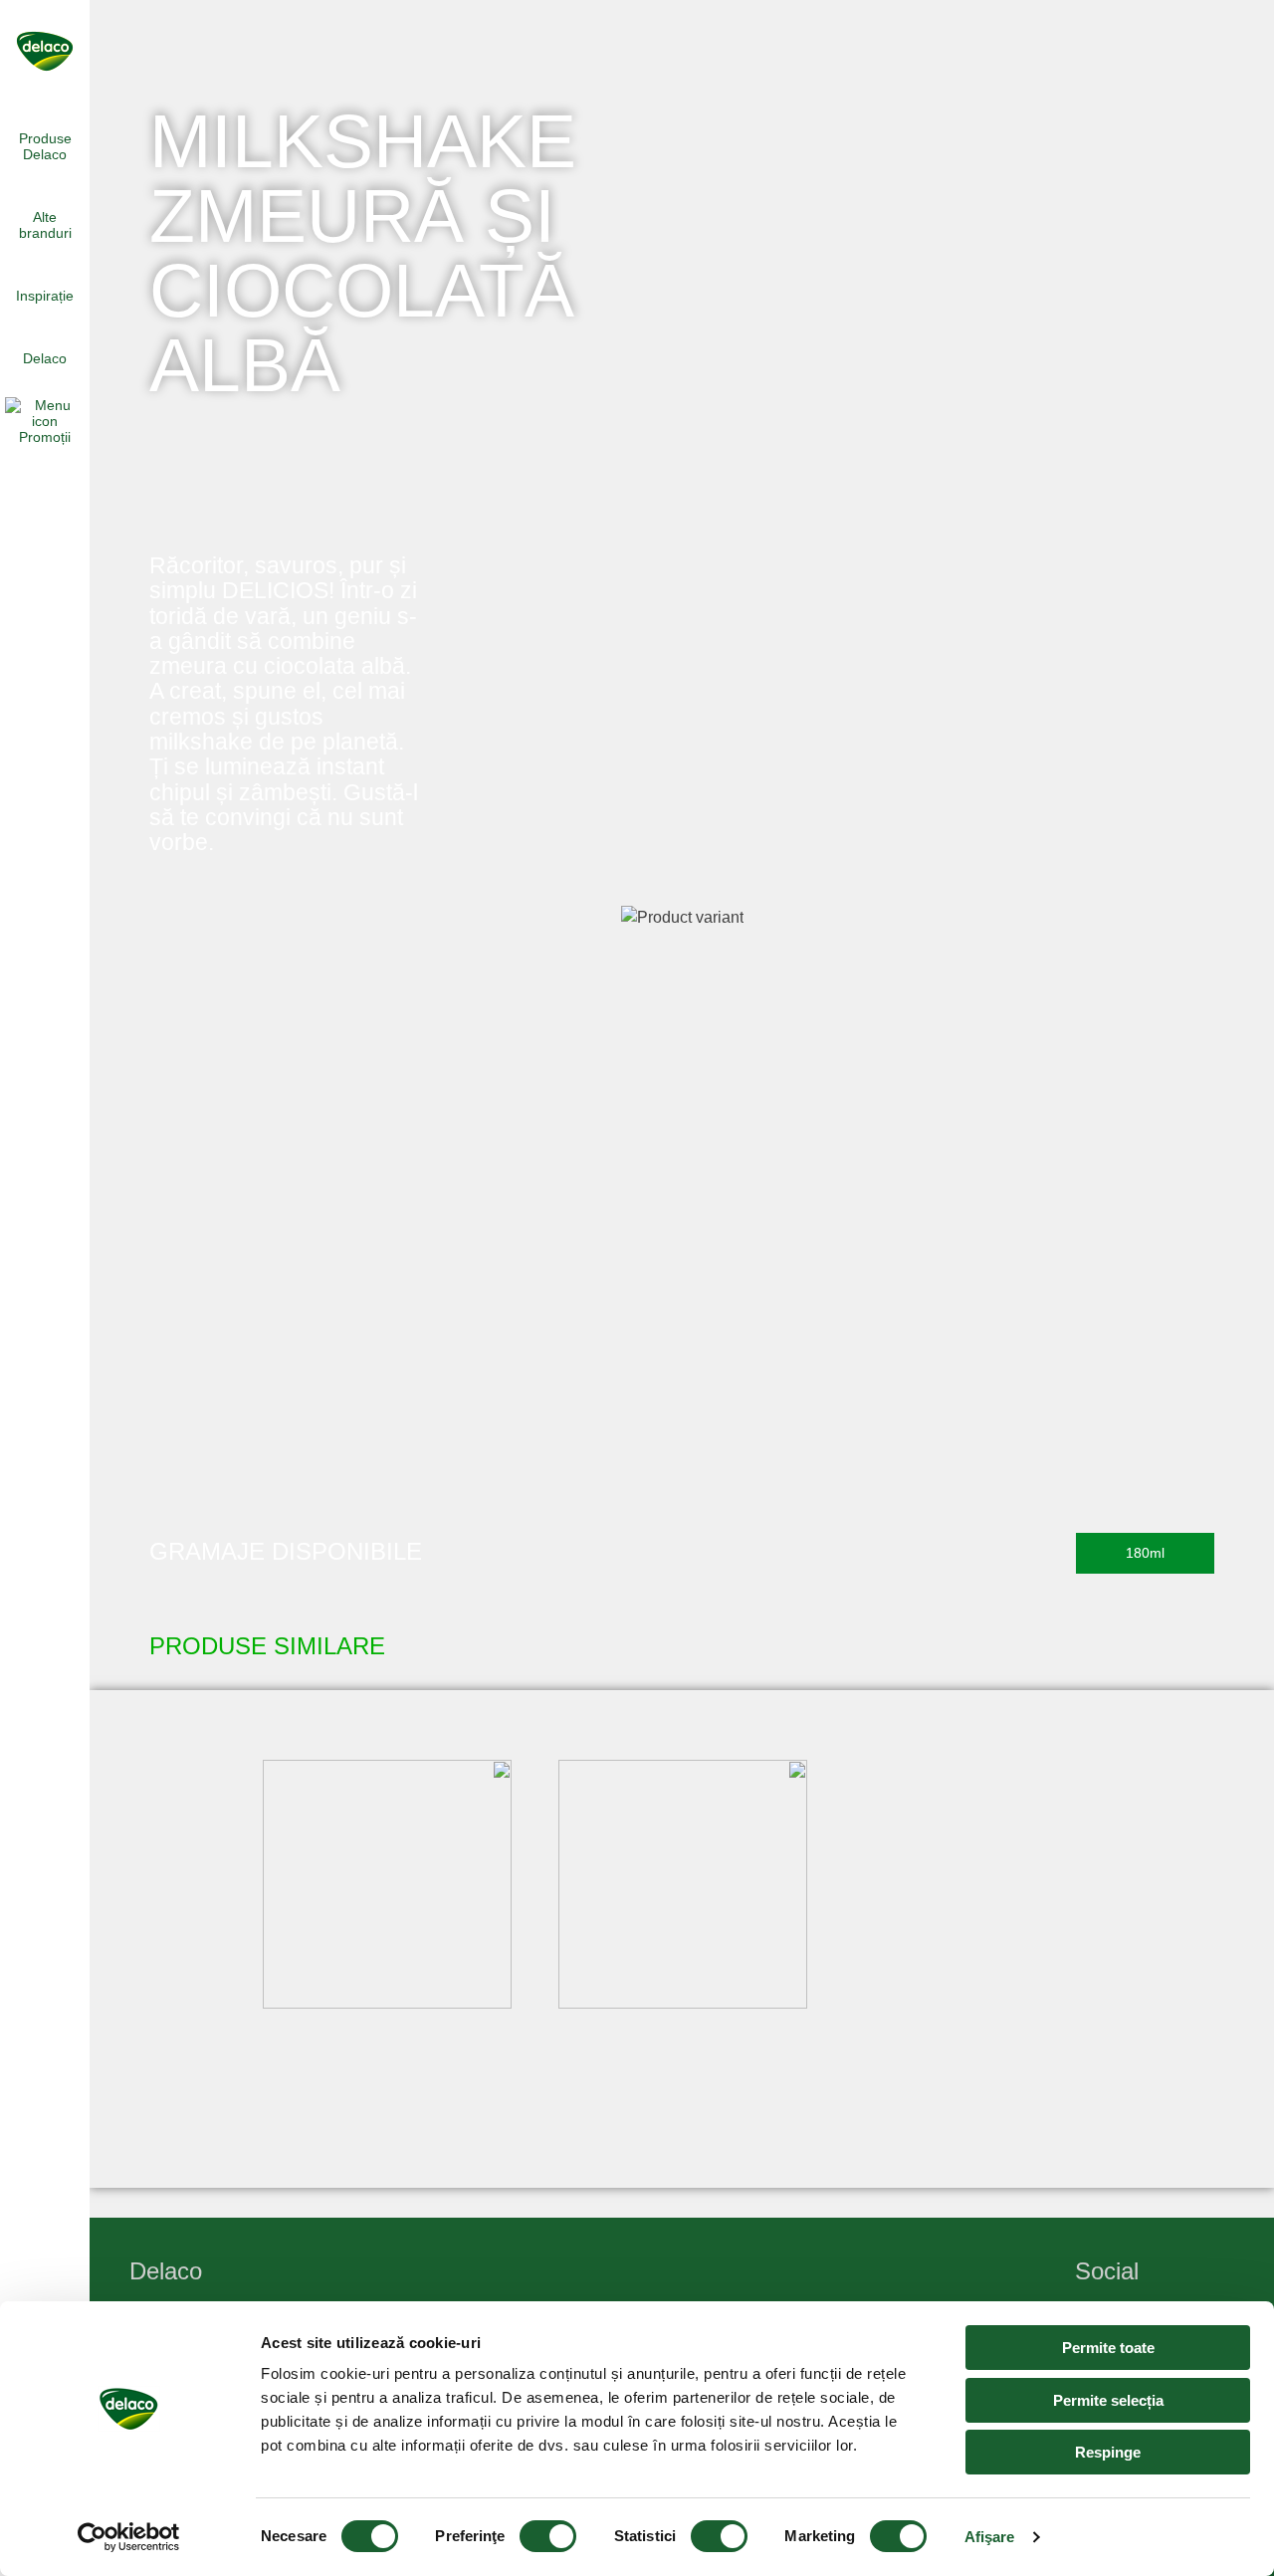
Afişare (990, 2537)
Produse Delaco (45, 146)
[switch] (548, 2536)
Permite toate (1108, 2348)
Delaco (45, 358)
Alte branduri (45, 225)
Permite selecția (1108, 2400)
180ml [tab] (1145, 1553)
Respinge (1108, 2452)
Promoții (45, 437)
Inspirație (45, 296)
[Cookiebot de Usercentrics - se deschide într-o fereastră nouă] (129, 2537)
